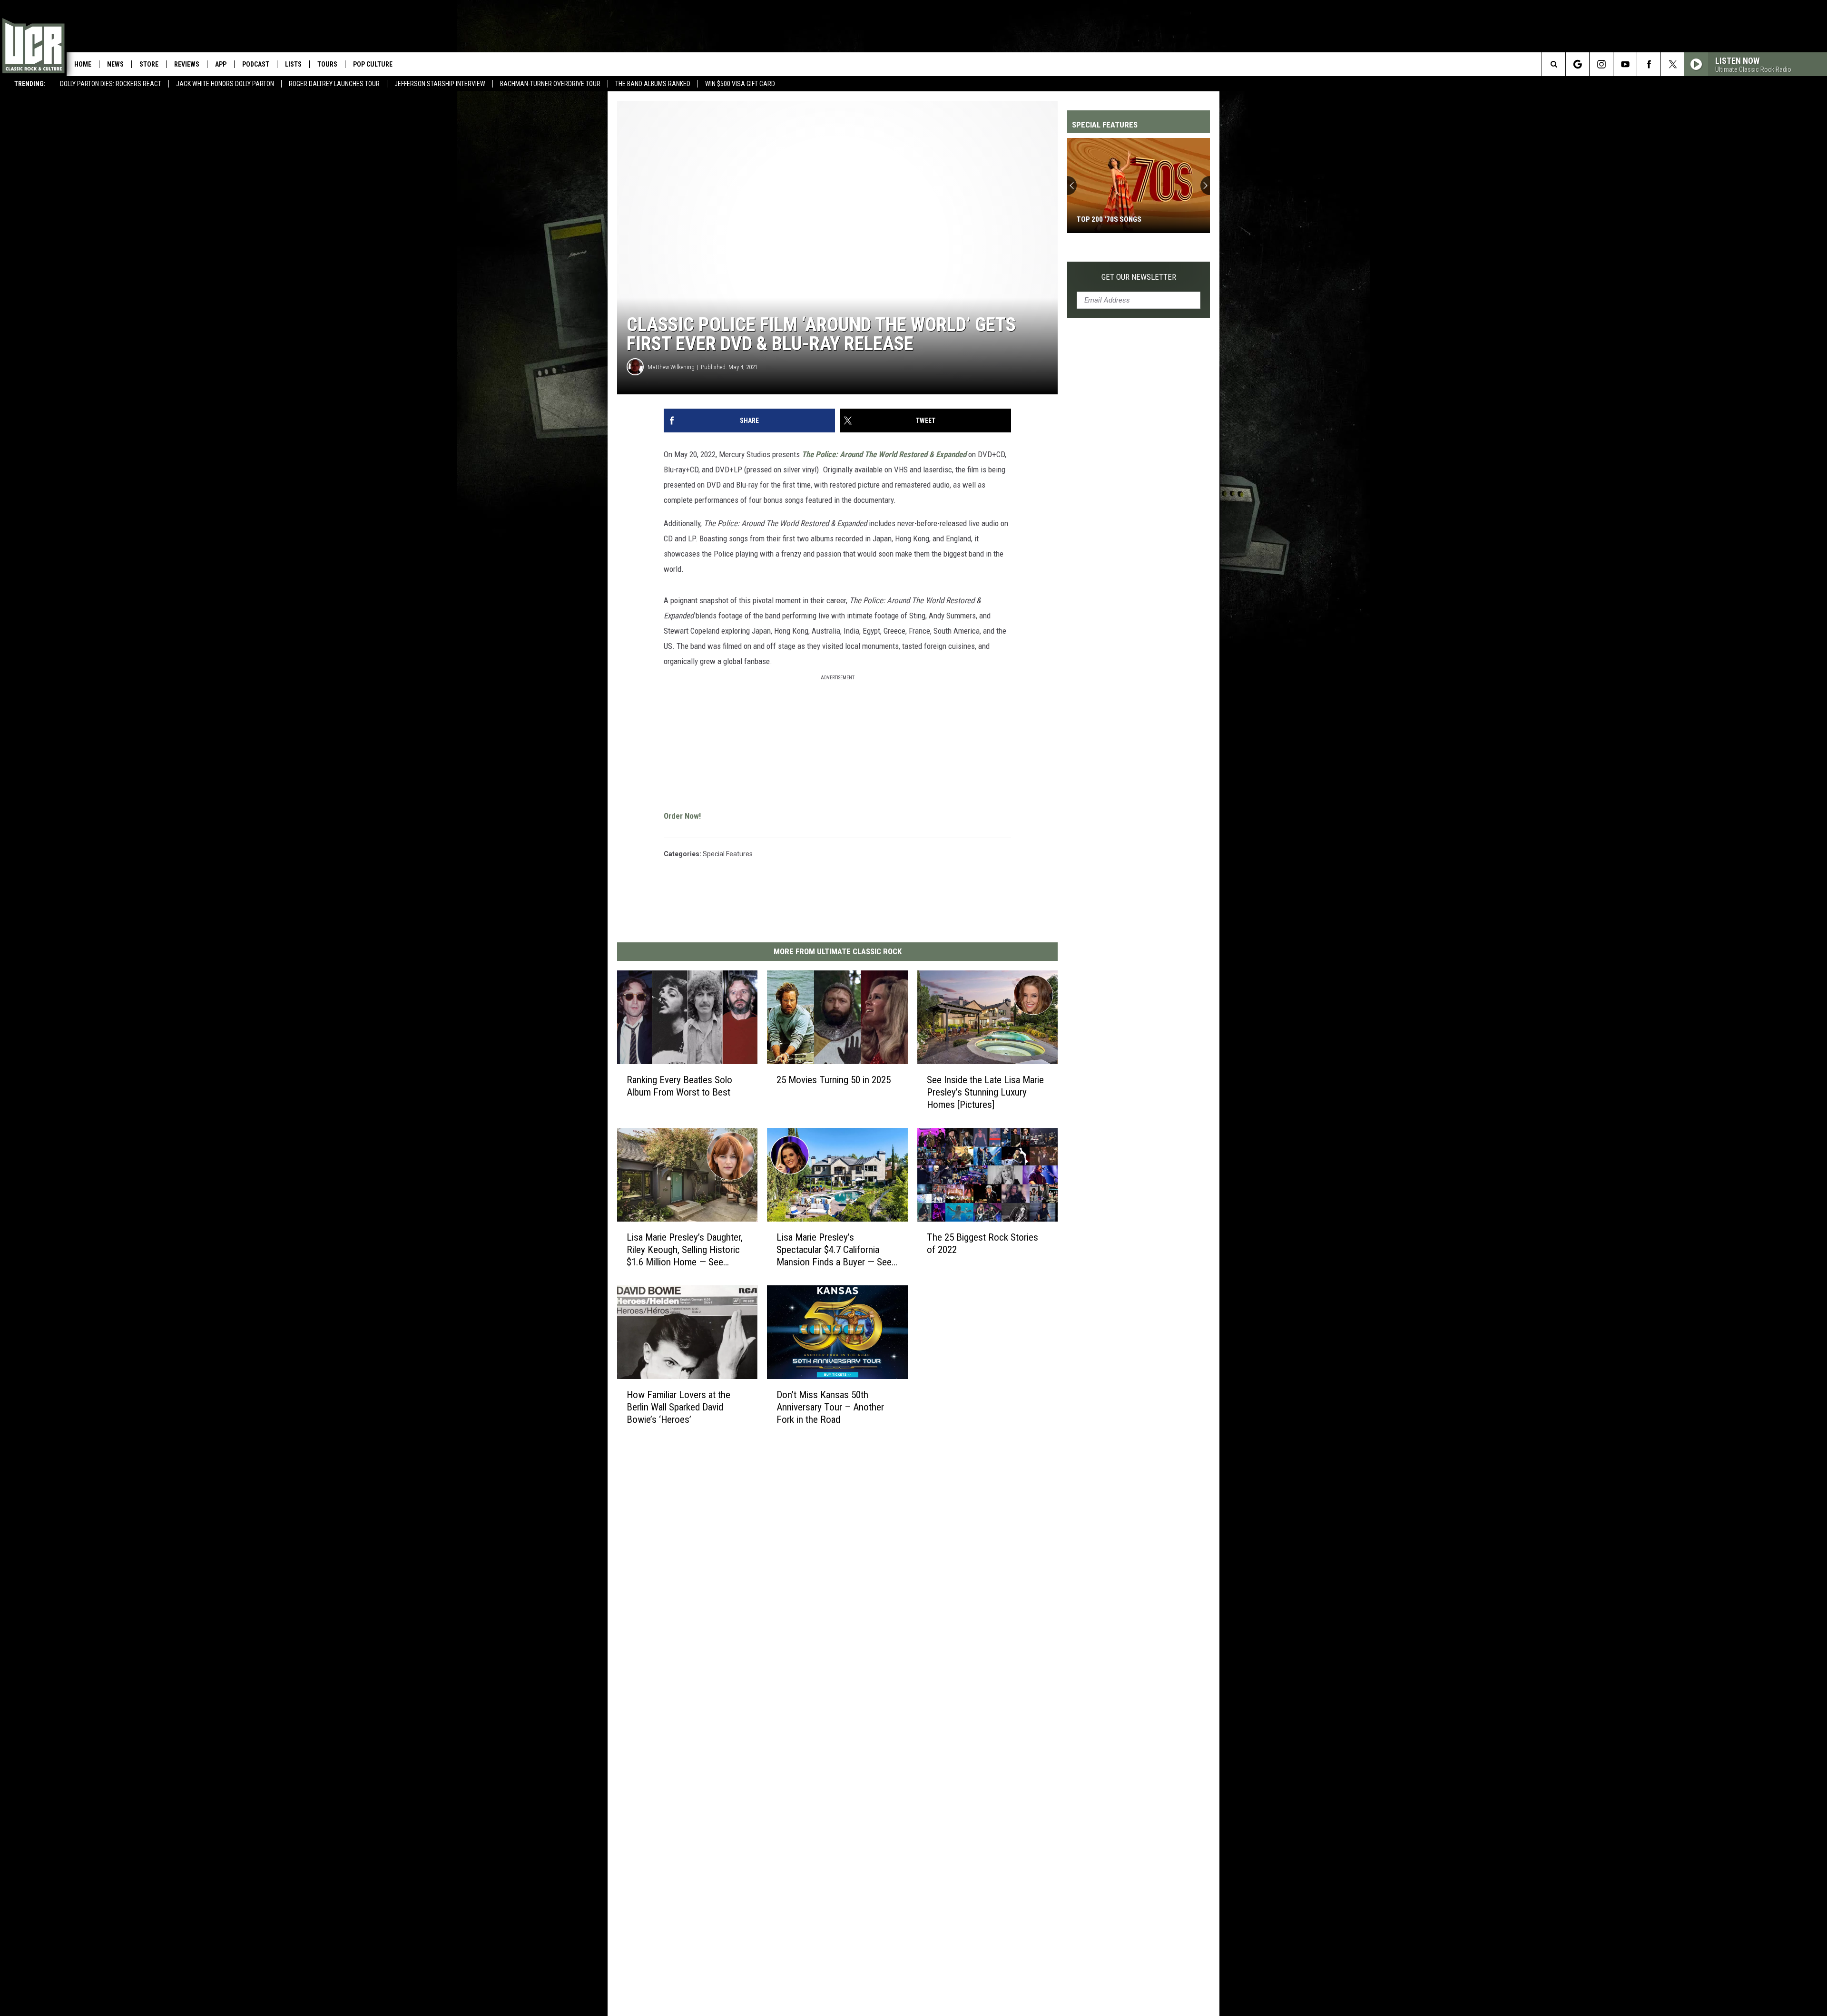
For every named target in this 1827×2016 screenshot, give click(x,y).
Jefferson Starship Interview (440, 84)
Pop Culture (373, 64)
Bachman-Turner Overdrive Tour (550, 84)
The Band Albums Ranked (653, 84)
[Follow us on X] (1673, 64)
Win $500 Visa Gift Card (740, 84)
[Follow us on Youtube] (1625, 64)
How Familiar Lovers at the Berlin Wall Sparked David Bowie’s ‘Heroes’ (678, 1407)
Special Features (728, 854)
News (115, 64)
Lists (293, 64)
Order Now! (682, 816)
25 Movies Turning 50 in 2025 (834, 1080)
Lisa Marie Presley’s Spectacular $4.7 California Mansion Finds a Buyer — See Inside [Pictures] (834, 1250)
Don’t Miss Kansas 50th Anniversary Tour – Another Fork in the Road (830, 1407)
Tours (327, 64)
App (221, 64)
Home (83, 64)
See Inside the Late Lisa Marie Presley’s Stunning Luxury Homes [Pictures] (985, 1092)
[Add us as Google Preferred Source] (1577, 64)
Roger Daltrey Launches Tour (334, 84)
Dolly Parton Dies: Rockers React (111, 84)
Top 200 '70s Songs (1109, 219)
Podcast (256, 64)
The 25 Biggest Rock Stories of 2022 (982, 1243)
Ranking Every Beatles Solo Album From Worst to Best (679, 1086)
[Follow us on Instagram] (1601, 64)
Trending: (30, 84)
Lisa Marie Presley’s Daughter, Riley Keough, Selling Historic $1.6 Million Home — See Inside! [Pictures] (685, 1250)
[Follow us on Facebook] (1649, 64)
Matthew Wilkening (671, 367)
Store (149, 64)
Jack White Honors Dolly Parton (225, 84)
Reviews (187, 64)
